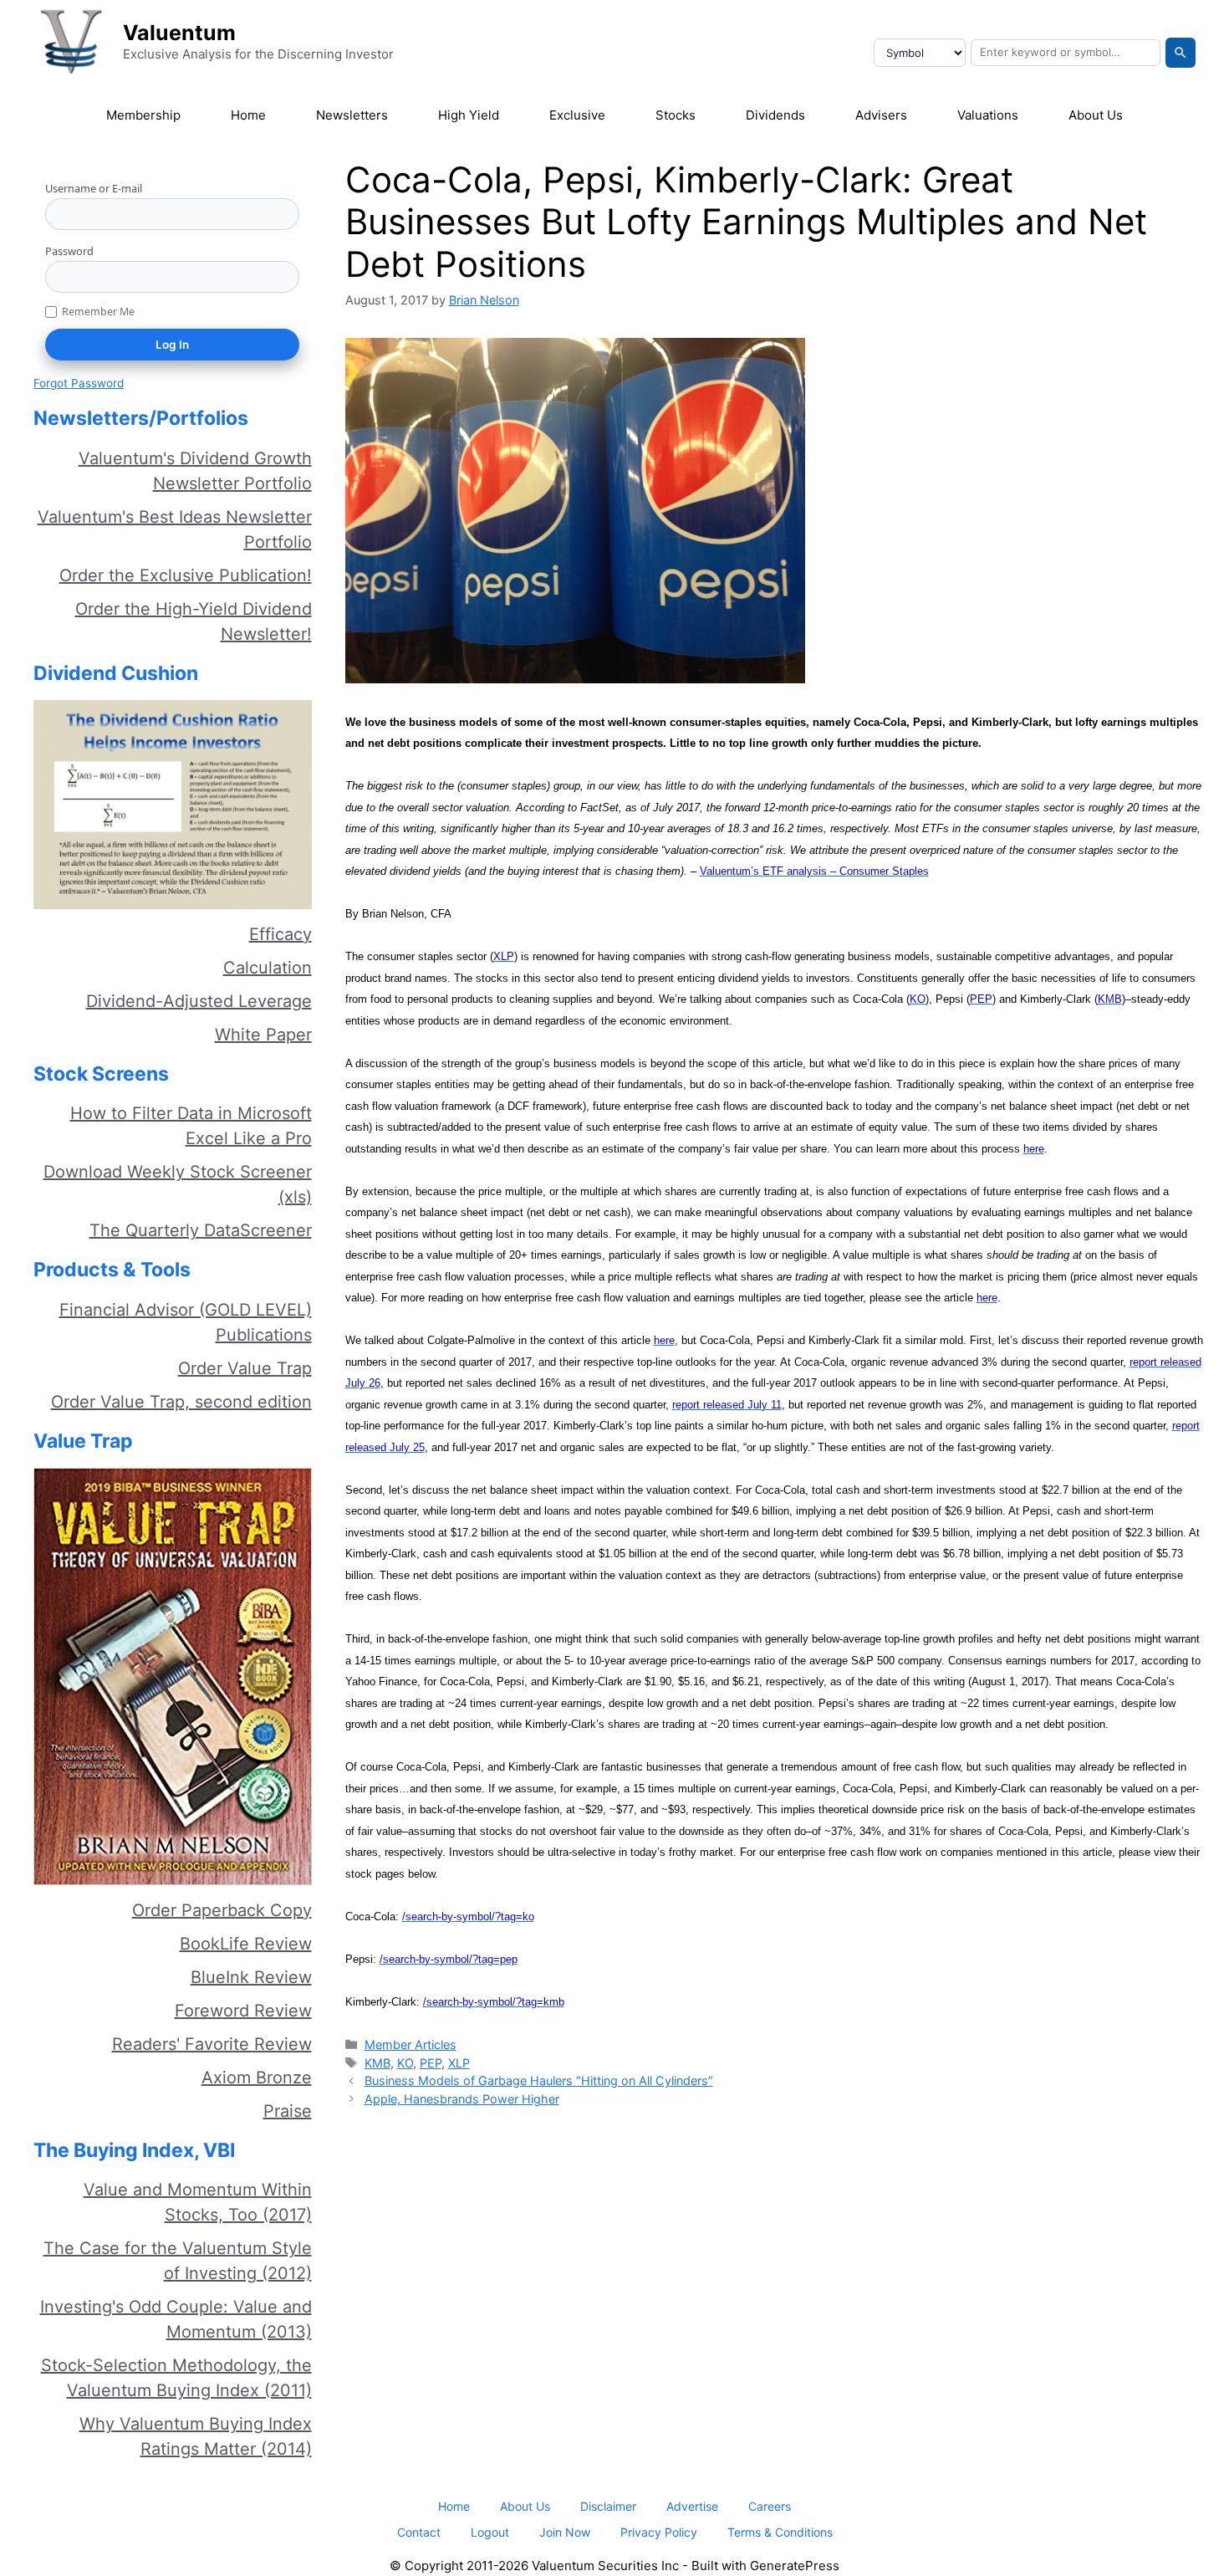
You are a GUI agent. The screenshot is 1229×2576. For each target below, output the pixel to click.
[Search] (1181, 53)
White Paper (263, 1035)
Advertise (692, 2506)
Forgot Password (79, 383)
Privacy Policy (659, 2532)
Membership (143, 115)
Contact (419, 2532)
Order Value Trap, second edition (181, 1402)
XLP (459, 2063)
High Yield (469, 115)
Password (69, 251)
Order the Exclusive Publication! (186, 575)
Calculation (268, 968)
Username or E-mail (94, 188)
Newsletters (352, 115)
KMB (377, 2063)
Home (248, 115)
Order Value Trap (245, 1368)
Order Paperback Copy (222, 1910)
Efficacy (280, 934)
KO (405, 2063)
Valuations (988, 115)
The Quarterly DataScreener (201, 1230)
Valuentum (179, 33)
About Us (1096, 115)
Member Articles (411, 2044)
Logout (490, 2532)
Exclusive (577, 115)
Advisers (881, 115)
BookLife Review (246, 1944)
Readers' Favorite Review (212, 2044)
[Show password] (294, 276)
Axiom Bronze (257, 2078)
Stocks (676, 115)
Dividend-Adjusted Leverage (199, 1001)
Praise (288, 2111)
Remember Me (98, 312)
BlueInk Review (251, 1977)
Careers (770, 2506)
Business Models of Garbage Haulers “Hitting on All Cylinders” (539, 2080)
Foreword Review (243, 2011)
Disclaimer (608, 2506)
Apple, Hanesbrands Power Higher (462, 2099)
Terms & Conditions (780, 2532)
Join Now (565, 2532)
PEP (431, 2063)
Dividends (775, 115)
